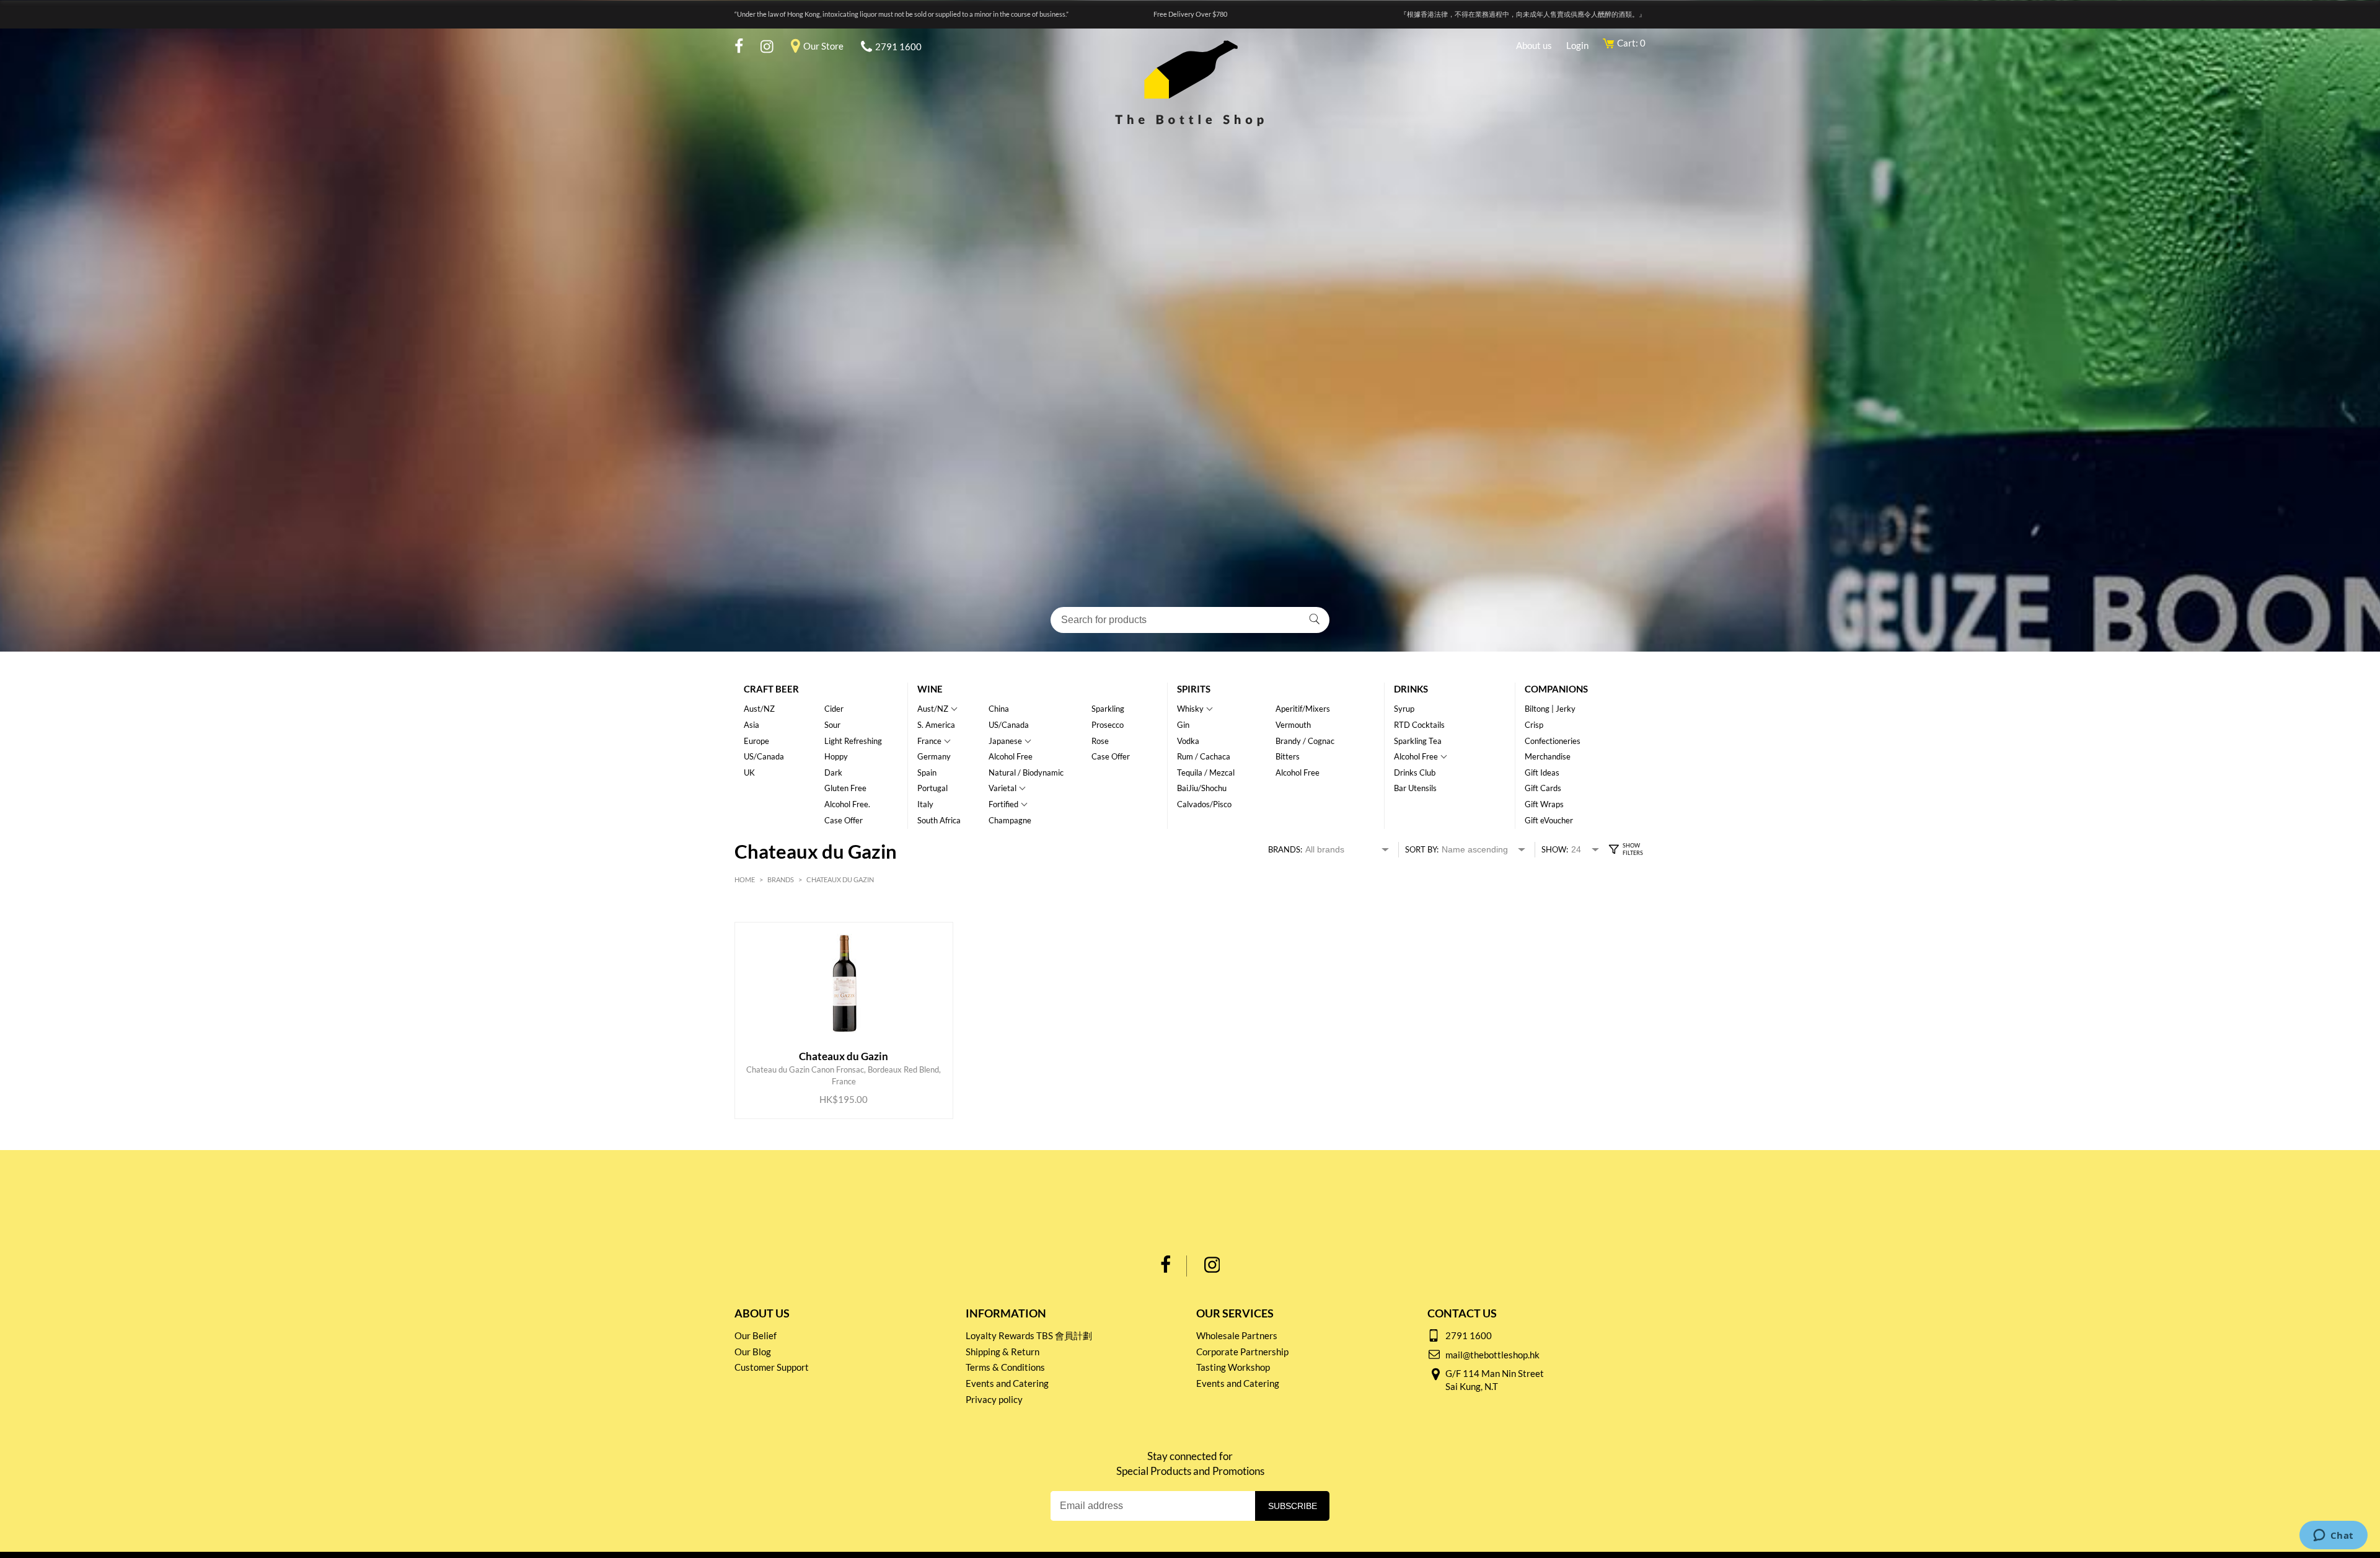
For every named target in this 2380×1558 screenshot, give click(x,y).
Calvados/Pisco (1204, 804)
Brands (781, 879)
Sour (832, 725)
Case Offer (844, 820)
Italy (925, 804)
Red (772, 915)
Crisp (1534, 725)
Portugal (932, 788)
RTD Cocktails (1419, 725)
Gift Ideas (1542, 772)
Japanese (1005, 741)
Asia (751, 725)
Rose (1100, 741)
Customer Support (772, 1367)
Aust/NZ (759, 709)
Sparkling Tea (1418, 741)
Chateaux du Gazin (840, 879)
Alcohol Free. (847, 804)
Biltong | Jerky (1550, 709)
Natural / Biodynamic (1026, 772)
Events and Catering (1007, 1383)
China (999, 709)
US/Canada (764, 756)
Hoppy (836, 756)
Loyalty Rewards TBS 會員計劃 (1029, 1335)
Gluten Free (845, 788)
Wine (930, 689)
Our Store (823, 46)
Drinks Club (1415, 772)
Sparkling (1108, 709)
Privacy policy (994, 1399)
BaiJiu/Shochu (1202, 788)
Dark (833, 772)
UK (749, 772)
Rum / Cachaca (1204, 756)
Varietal (1003, 788)
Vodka (1188, 741)
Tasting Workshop (1233, 1367)
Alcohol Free (1011, 756)
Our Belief (756, 1335)
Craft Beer (771, 689)
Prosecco (1108, 725)
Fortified (1003, 804)
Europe (756, 741)
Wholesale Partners (1237, 1335)
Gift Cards (1543, 788)
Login (1577, 45)
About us (1534, 45)
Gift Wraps (1544, 804)
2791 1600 (898, 46)
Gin (1183, 725)
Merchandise (1548, 756)
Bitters (1288, 756)
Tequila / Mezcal (1206, 772)
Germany (934, 756)
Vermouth (1293, 725)
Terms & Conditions (1005, 1367)
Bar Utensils (1415, 788)
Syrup (1404, 709)
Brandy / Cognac (1305, 741)
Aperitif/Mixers (1303, 709)
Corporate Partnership (1242, 1352)
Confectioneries (1553, 741)
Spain (927, 772)
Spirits (1194, 689)
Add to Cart (834, 1075)
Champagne (1010, 820)
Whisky (1190, 709)
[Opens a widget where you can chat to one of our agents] (2333, 1536)
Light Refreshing (853, 741)
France (929, 741)
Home (745, 879)
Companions (1556, 689)
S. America (936, 725)
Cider (834, 709)
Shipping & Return (1003, 1352)
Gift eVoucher (1549, 820)
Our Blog (753, 1352)
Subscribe (1293, 1506)
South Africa (939, 820)
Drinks (1411, 689)
